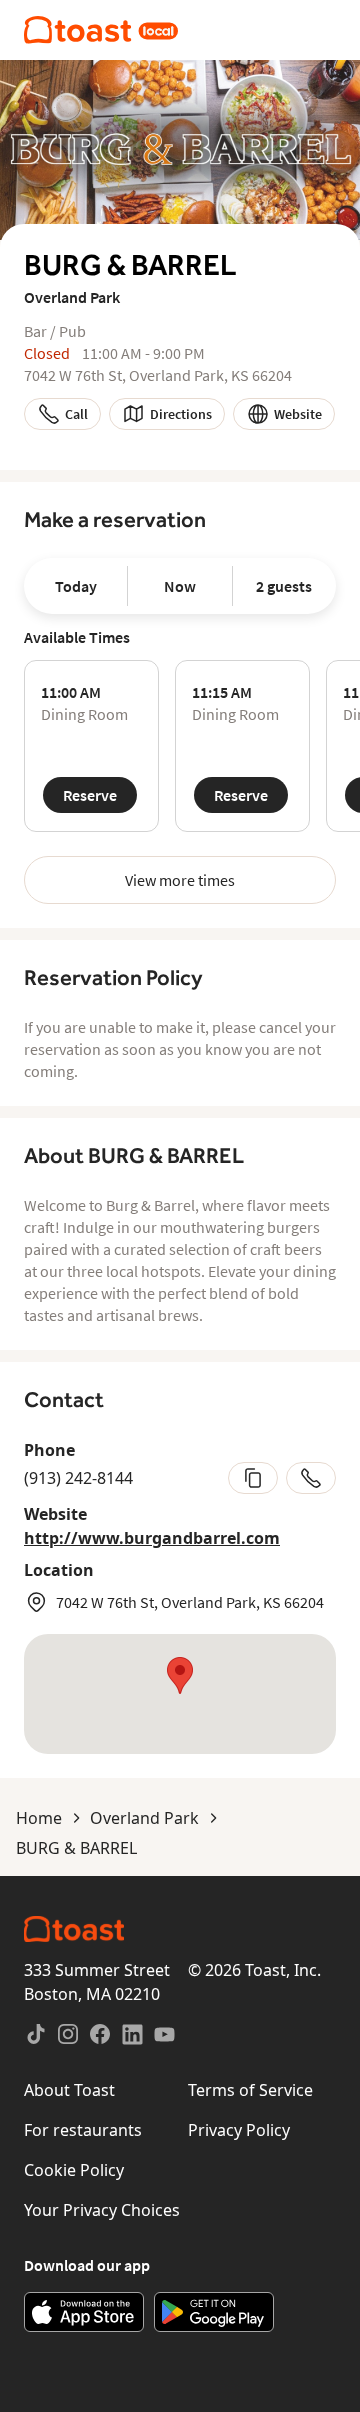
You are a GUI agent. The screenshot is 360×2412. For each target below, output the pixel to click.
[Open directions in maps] (180, 1694)
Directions (181, 414)
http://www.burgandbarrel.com (152, 1538)
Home (39, 1818)
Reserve (90, 795)
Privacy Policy (239, 2130)
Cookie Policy (74, 2170)
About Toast (69, 2090)
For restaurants (83, 2130)
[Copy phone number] (253, 1478)
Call (76, 414)
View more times (180, 880)
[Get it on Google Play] (214, 2312)
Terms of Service (250, 2090)
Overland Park (144, 1818)
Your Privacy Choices (102, 2210)
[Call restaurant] (311, 1478)
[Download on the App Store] (84, 2312)
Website (298, 414)
